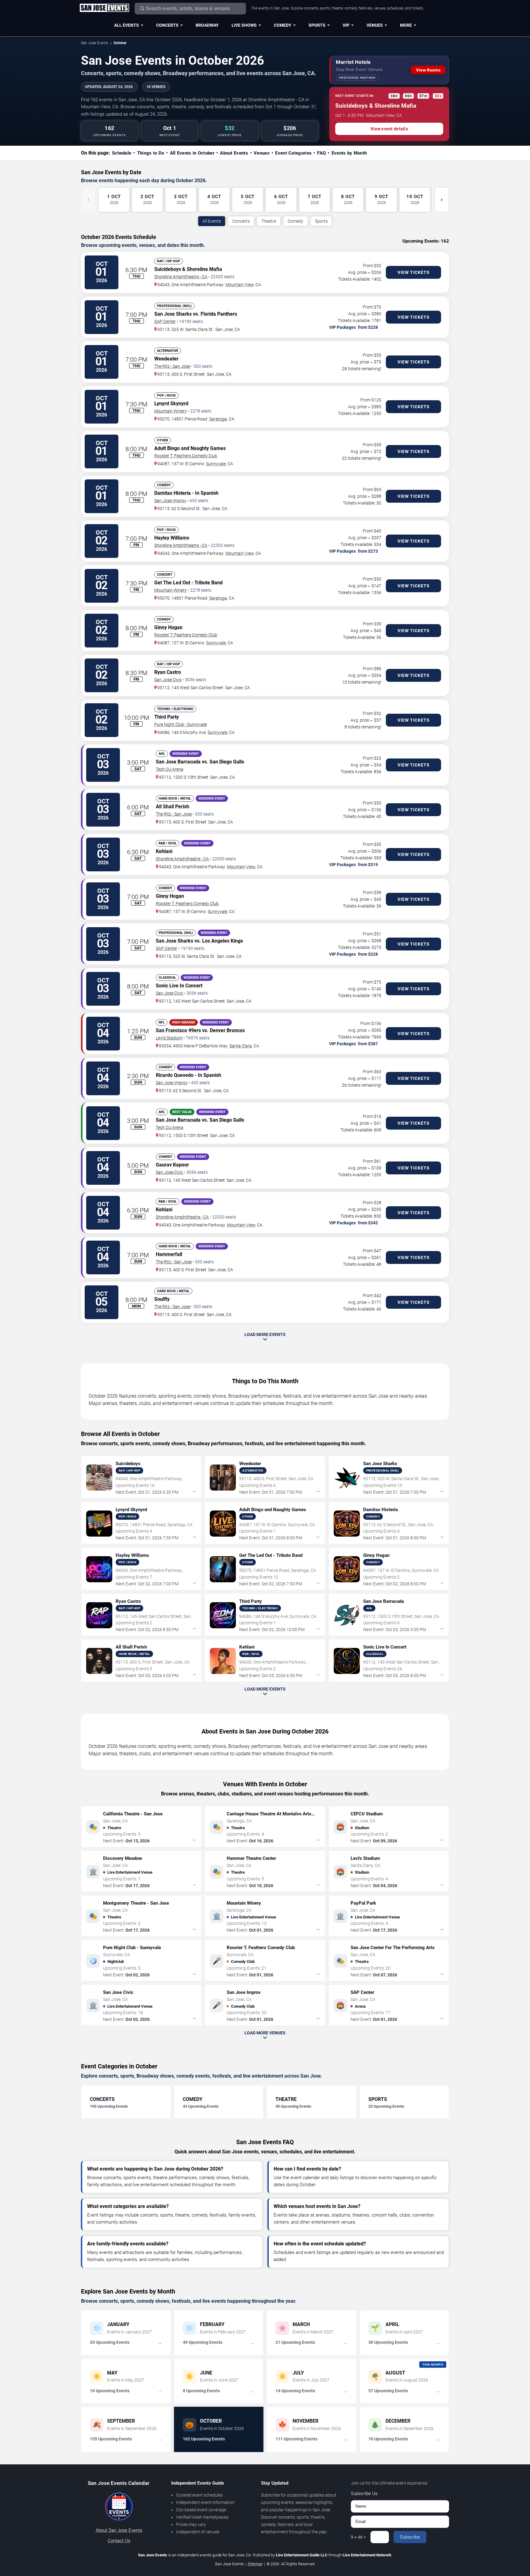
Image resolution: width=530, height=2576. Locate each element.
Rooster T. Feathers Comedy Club (186, 456)
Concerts (167, 25)
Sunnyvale (216, 464)
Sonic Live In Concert (179, 986)
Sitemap (255, 2564)
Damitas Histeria (173, 493)
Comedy (283, 25)
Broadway (207, 25)
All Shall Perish (173, 806)
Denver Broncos (227, 1030)
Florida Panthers (219, 314)
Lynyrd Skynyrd (171, 403)
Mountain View (240, 285)
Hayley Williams (172, 538)
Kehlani (164, 851)
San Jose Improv (170, 501)
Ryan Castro (168, 672)
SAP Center (165, 321)
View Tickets (414, 272)
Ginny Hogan (168, 627)
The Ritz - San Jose (172, 366)
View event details (389, 129)
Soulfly (162, 1299)
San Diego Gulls (227, 762)
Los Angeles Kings (223, 941)
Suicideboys (168, 269)
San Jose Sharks (173, 314)
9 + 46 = (358, 2537)
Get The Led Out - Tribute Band (188, 583)
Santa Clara (241, 1046)
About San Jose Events (119, 2530)
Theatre (269, 221)
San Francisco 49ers (178, 1030)
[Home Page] (104, 8)
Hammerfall (169, 1254)
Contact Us (119, 2541)
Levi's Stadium (169, 1038)
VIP (346, 25)
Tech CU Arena (170, 769)
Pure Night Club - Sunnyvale (181, 724)
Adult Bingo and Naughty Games (190, 448)
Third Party (167, 717)
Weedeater (166, 359)
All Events (127, 25)
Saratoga (218, 419)
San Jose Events (94, 43)
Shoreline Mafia (204, 269)
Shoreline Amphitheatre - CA (181, 277)
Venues (375, 25)
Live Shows (244, 25)
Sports (317, 25)
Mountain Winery (171, 411)
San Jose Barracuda (178, 762)
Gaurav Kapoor (172, 1165)
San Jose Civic (168, 680)
